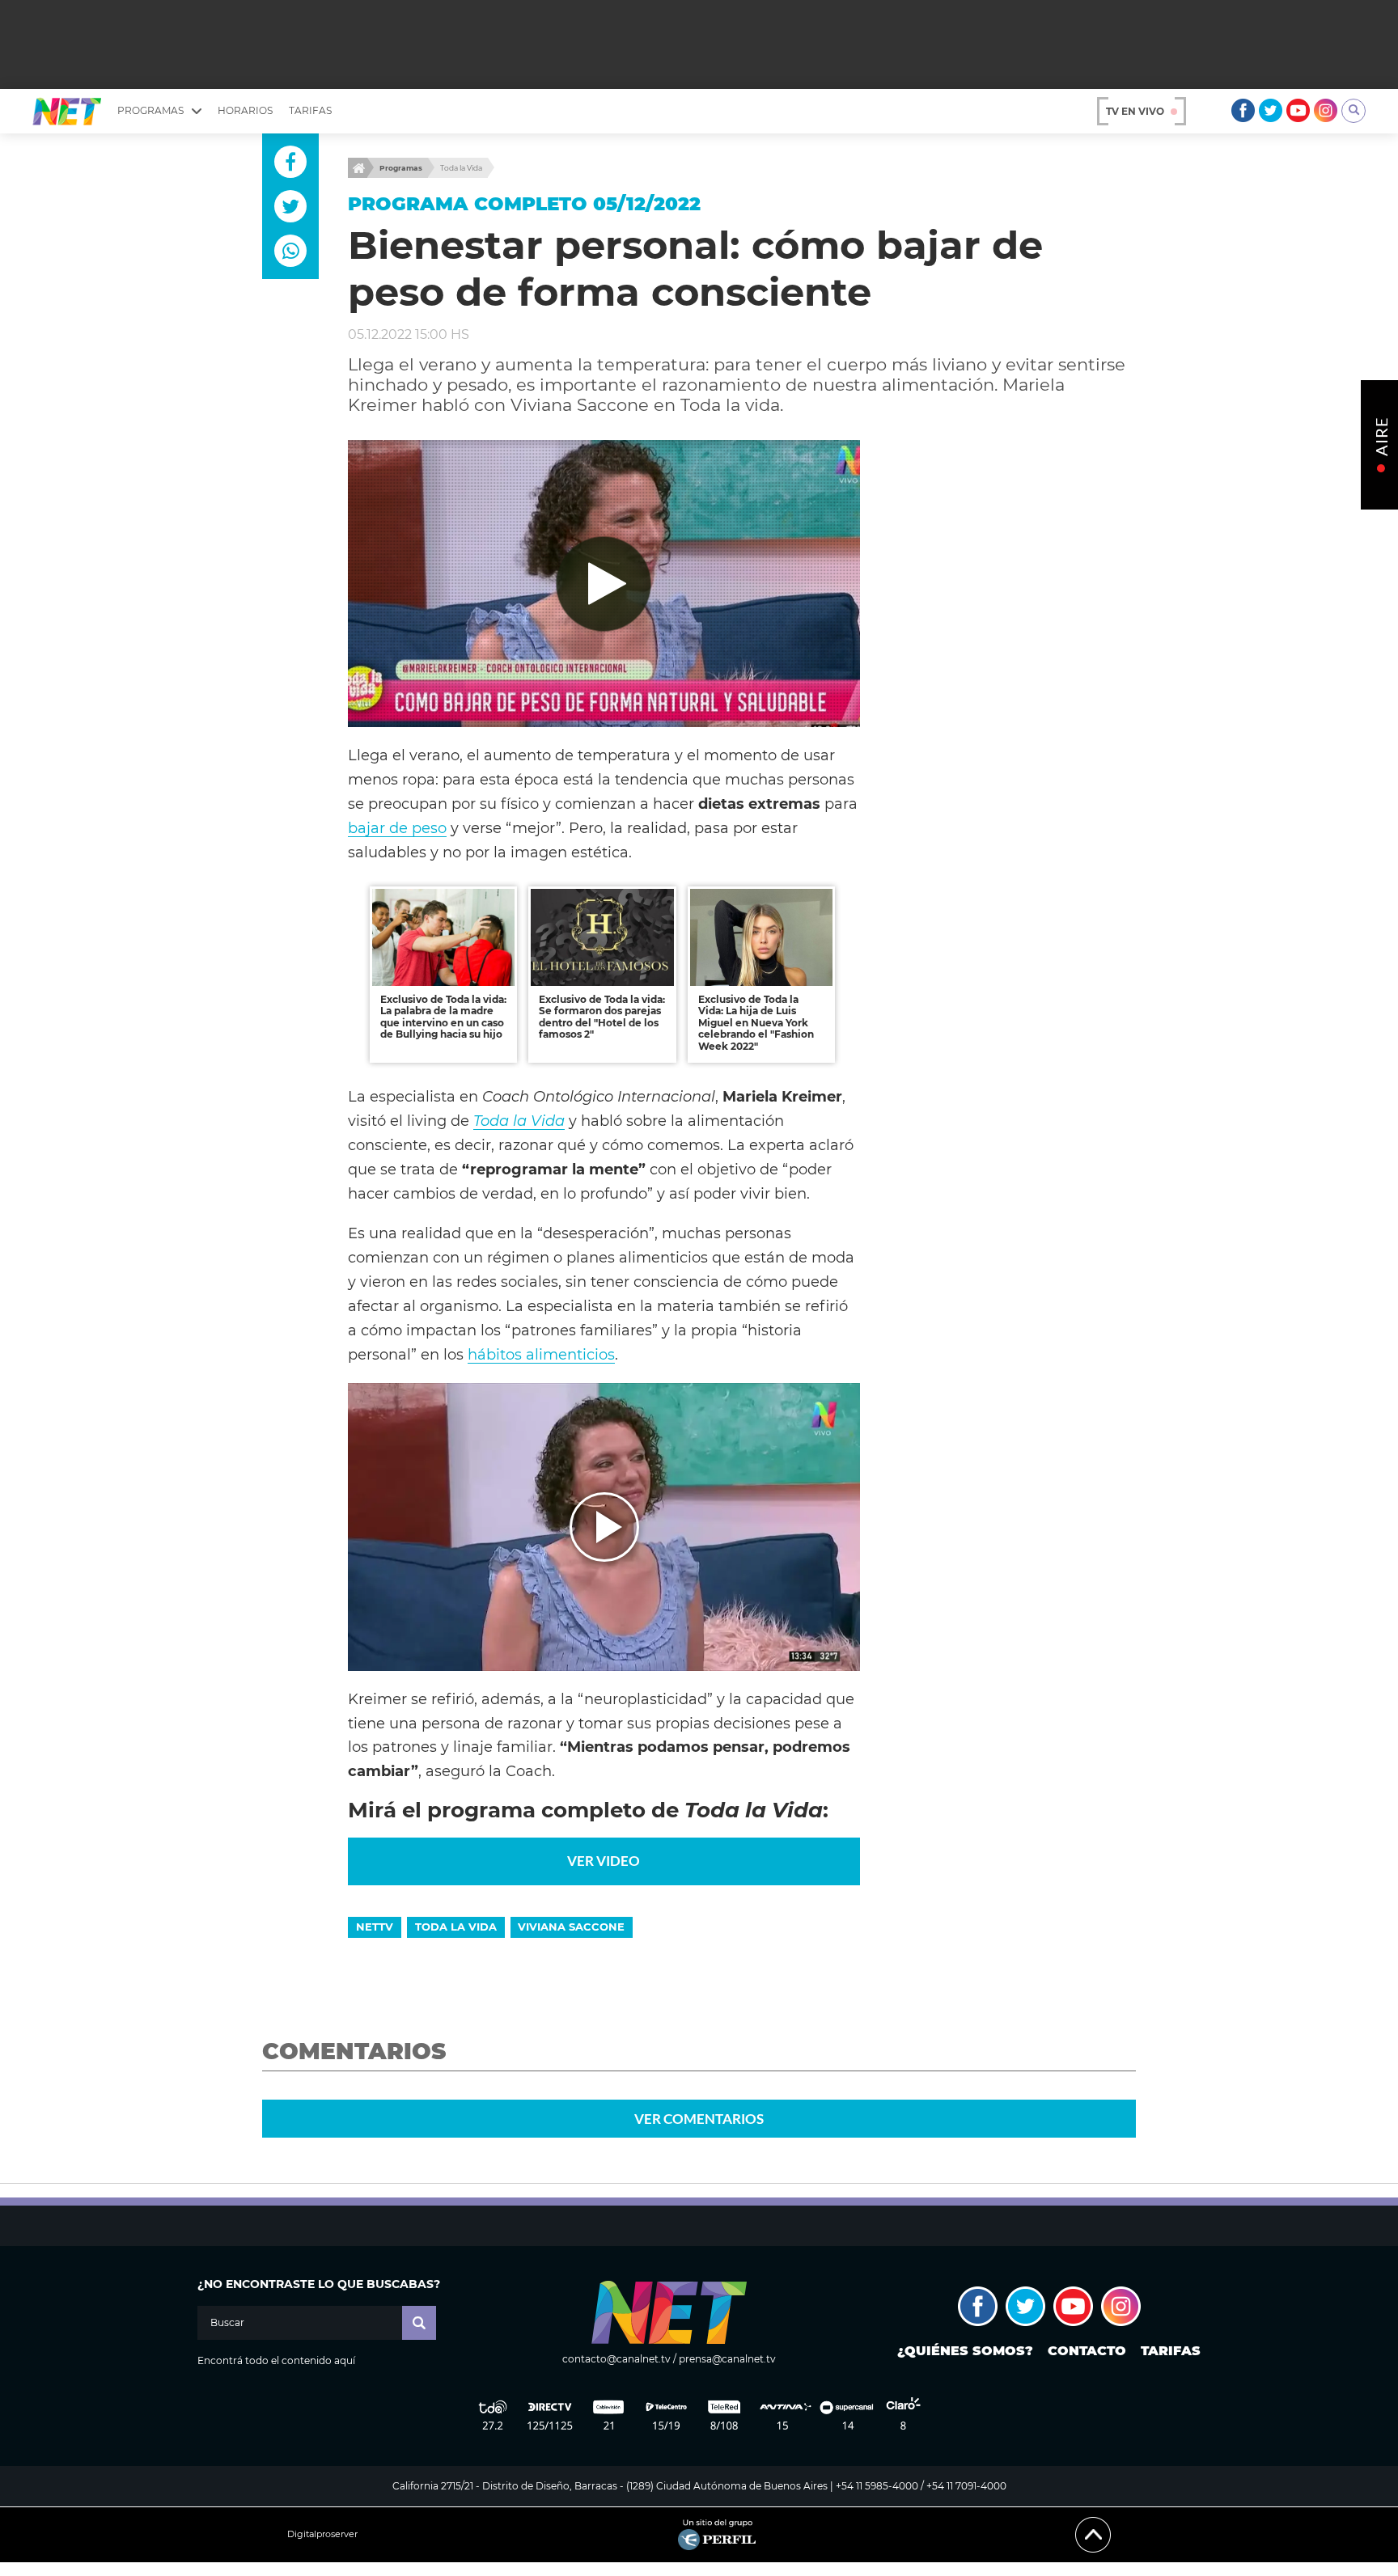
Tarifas (310, 110)
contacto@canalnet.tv (616, 2359)
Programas (401, 168)
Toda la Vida (461, 168)
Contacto (1087, 2351)
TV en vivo (1135, 111)
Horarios (245, 110)
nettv (375, 1927)
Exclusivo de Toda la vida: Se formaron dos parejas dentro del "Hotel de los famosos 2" (602, 1017)
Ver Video (604, 1861)
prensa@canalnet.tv (727, 2359)
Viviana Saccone (571, 1927)
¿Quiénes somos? (965, 2351)
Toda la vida (456, 1927)
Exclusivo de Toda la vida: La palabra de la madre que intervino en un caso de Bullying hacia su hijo (443, 1017)
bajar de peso (397, 828)
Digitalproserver (322, 2534)
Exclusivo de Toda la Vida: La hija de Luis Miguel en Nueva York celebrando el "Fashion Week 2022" (756, 1023)
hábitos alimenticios (541, 1354)
